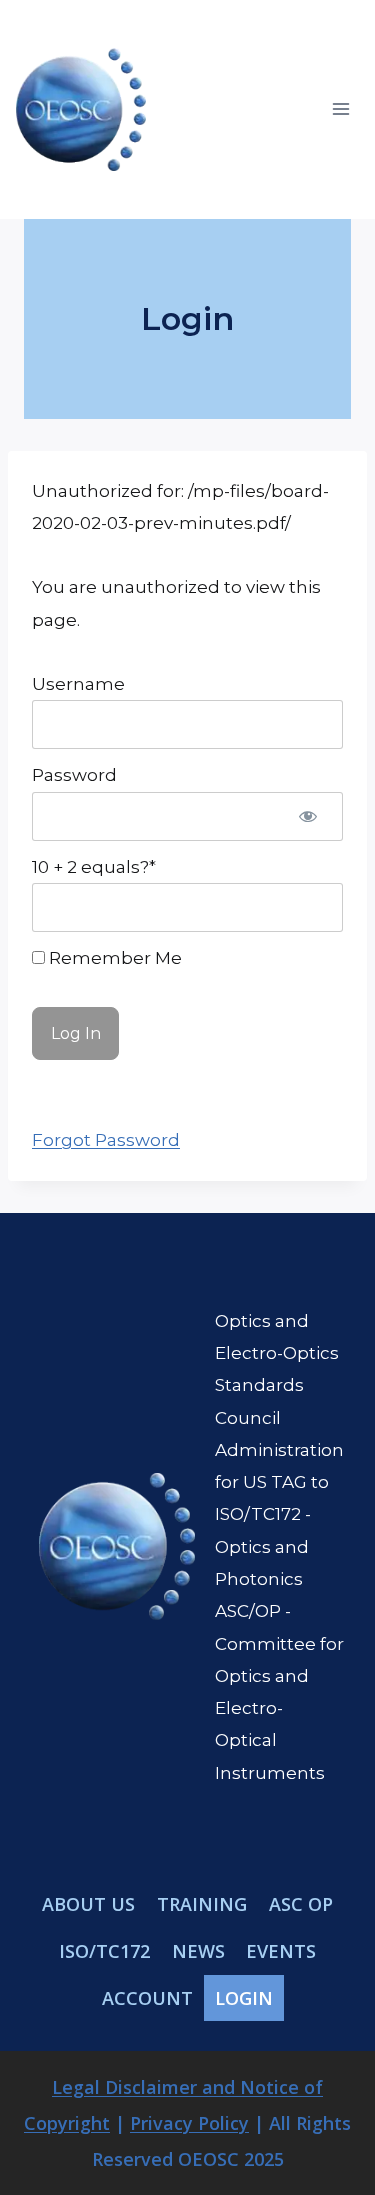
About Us (88, 1904)
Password (74, 775)
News (198, 1951)
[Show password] (308, 816)
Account (147, 1998)
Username (78, 684)
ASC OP (301, 1904)
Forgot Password (106, 1140)
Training (202, 1904)
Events (281, 1951)
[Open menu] (340, 109)
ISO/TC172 (104, 1951)
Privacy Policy (189, 2123)
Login (244, 1998)
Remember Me (113, 958)
